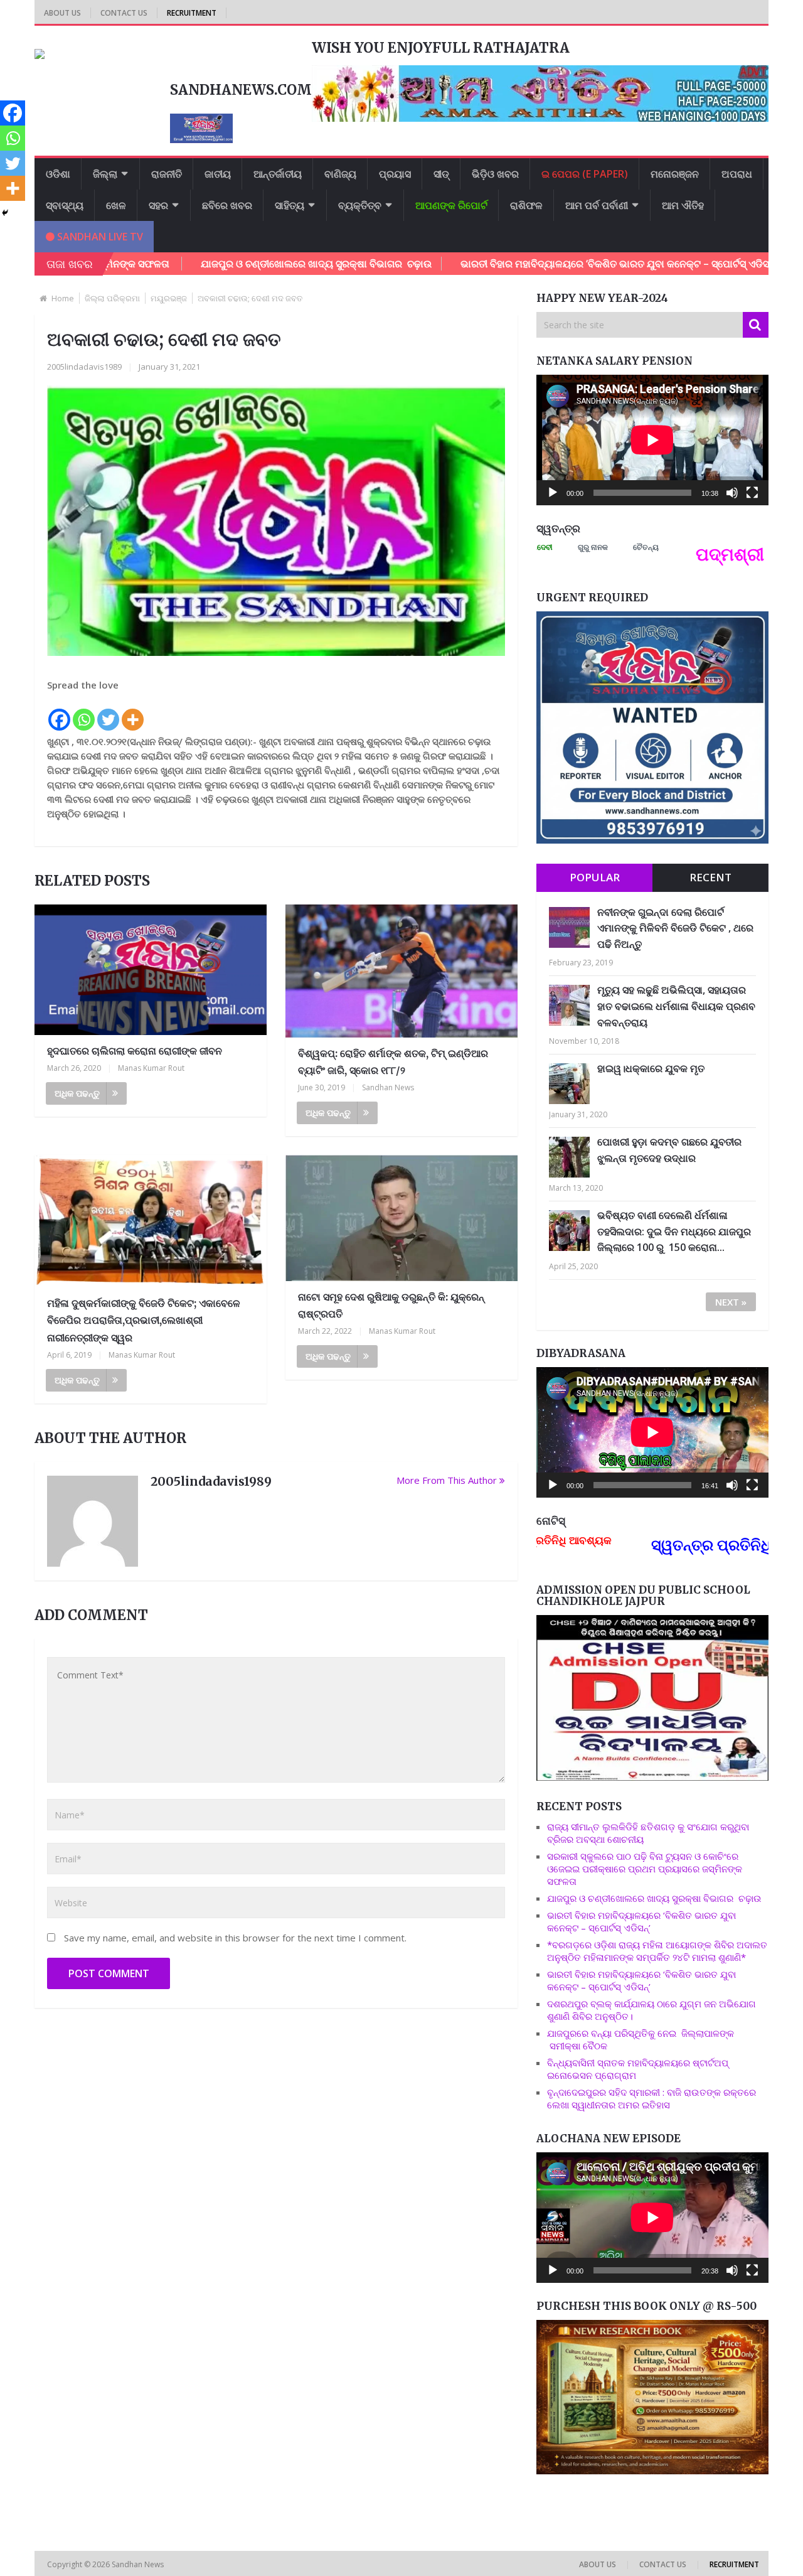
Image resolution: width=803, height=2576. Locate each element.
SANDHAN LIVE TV (99, 237)
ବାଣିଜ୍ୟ (340, 174)
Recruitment (192, 13)
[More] (133, 712)
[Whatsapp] (84, 712)
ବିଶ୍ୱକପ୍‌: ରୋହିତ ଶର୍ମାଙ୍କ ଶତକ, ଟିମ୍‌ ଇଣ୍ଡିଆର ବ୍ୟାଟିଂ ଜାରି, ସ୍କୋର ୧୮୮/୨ (393, 1062)
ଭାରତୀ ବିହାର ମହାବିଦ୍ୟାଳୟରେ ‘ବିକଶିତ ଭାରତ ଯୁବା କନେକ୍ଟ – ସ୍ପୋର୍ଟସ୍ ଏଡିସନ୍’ (528, 264)
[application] (652, 440)
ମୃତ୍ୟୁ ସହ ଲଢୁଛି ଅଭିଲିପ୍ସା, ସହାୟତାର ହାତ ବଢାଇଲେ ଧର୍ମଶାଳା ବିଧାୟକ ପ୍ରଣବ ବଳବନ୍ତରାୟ (676, 1006)
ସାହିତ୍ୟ (290, 205)
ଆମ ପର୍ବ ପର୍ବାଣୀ (597, 205)
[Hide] (5, 213)
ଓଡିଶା (58, 174)
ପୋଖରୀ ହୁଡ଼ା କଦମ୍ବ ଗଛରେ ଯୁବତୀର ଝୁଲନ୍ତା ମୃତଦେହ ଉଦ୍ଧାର (669, 1150)
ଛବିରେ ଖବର (227, 205)
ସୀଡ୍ (441, 174)
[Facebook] (59, 712)
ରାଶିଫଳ (526, 205)
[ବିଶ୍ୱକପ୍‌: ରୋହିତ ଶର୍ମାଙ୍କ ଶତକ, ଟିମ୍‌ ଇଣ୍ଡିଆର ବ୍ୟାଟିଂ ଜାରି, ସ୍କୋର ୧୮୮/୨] (401, 971)
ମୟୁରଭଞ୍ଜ (169, 298)
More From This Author (447, 1480)
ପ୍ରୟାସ (395, 174)
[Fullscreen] (752, 493)
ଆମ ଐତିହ (683, 205)
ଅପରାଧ (737, 174)
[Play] (553, 493)
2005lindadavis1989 (84, 367)
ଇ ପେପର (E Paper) (585, 174)
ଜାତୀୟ (218, 174)
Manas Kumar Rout (151, 1068)
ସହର (158, 205)
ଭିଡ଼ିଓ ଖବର (495, 174)
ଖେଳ (116, 205)
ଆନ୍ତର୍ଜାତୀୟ (278, 174)
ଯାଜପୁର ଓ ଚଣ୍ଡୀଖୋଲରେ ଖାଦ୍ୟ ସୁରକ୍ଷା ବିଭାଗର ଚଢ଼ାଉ (226, 264)
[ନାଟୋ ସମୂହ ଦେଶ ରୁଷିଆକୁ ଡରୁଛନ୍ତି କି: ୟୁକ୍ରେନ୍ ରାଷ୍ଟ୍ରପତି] (401, 1218)
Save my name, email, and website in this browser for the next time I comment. (235, 1938)
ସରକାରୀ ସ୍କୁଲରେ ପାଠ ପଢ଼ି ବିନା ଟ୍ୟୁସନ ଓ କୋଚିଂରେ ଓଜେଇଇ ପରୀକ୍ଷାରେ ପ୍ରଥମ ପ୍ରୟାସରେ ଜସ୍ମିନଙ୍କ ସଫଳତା (645, 1869)
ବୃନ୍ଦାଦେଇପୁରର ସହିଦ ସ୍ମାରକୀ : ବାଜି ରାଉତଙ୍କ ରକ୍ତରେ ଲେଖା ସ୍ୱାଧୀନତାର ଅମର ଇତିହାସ (651, 2098)
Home (63, 298)
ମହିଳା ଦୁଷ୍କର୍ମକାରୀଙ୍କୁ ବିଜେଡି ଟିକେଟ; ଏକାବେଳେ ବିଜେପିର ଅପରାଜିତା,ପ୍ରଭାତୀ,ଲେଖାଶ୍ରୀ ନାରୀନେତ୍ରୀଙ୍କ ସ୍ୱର (144, 1320)
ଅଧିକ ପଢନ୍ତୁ (77, 1093)
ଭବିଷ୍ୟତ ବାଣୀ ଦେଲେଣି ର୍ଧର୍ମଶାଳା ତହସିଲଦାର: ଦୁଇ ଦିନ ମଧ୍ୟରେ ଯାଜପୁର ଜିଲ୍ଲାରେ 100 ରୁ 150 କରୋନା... (674, 1231)
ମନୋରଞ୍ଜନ (675, 174)
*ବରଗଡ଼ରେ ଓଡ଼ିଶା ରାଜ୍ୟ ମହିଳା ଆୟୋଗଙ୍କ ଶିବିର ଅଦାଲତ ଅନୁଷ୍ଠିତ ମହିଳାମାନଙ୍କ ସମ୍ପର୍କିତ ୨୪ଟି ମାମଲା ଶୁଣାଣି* (657, 1951)
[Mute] (732, 493)
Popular (595, 877)
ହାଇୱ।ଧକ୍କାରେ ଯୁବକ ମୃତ (651, 1068)
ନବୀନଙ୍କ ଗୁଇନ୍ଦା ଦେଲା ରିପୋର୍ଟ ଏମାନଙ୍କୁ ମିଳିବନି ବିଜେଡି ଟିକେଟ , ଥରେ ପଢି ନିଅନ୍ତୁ (675, 928)
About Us (62, 13)
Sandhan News (388, 1087)
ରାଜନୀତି (167, 174)
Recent (710, 877)
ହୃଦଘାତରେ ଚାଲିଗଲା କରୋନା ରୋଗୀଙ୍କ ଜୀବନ (135, 1051)
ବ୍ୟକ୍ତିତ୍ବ (360, 205)
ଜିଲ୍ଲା (105, 174)
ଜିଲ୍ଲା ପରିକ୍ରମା (112, 298)
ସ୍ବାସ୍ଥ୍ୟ (65, 205)
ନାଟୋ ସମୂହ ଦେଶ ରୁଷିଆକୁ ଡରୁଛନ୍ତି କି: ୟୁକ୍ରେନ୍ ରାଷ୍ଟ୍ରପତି (391, 1305)
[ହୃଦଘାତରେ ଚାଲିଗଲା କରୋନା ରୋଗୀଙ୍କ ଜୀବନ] (151, 970)
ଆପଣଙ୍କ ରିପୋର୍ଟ (451, 205)
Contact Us (124, 13)
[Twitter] (108, 712)
